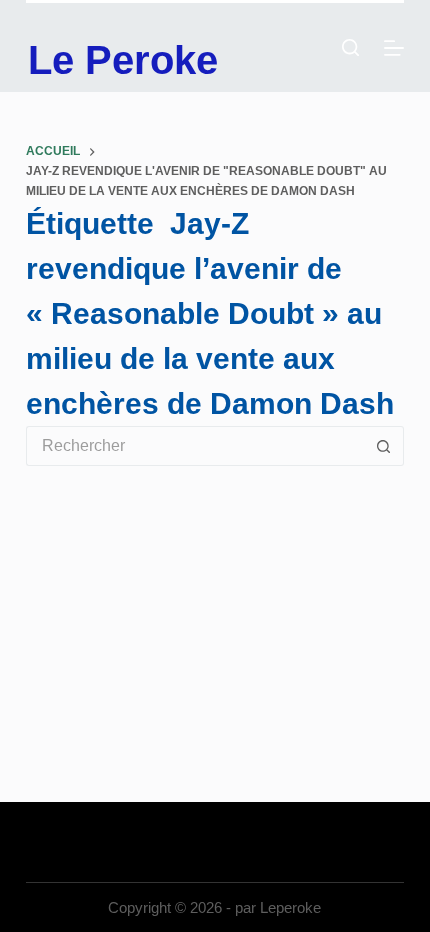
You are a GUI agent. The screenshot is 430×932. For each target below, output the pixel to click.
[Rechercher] (350, 47)
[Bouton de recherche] (384, 446)
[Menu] (394, 48)
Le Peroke (123, 60)
